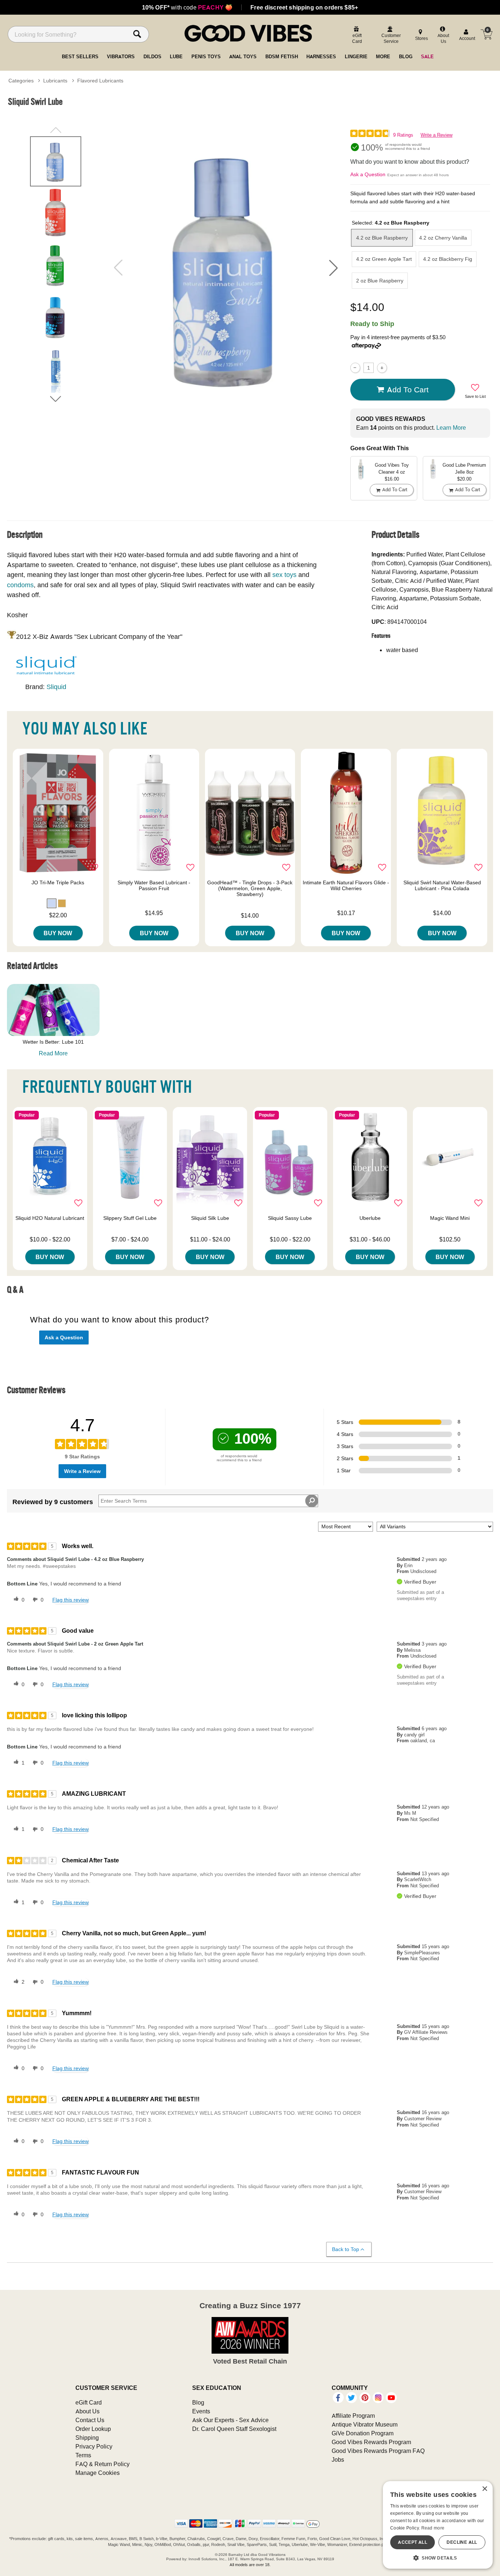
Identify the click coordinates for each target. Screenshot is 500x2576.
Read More (53, 1053)
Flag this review (70, 1600)
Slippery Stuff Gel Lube (130, 1218)
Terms (83, 2455)
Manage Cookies (98, 2473)
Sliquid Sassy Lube (290, 1218)
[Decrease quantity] (355, 368)
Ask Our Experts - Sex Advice (230, 2420)
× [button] (484, 2489)
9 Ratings (403, 135)
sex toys (284, 575)
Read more (433, 2528)
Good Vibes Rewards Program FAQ (378, 2451)
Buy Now (58, 933)
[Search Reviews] (312, 1501)
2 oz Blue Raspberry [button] (380, 281)
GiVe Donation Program (363, 2433)
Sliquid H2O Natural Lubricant (50, 1218)
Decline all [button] (462, 2542)
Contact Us (90, 2420)
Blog (198, 2402)
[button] (333, 268)
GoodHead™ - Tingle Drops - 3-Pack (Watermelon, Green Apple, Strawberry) (250, 888)
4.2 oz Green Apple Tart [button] (384, 259)
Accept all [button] (413, 2542)
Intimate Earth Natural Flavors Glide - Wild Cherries (346, 885)
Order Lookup (93, 2429)
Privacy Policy (94, 2446)
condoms (20, 585)
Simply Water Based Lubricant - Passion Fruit (154, 885)
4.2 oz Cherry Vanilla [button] (443, 238)
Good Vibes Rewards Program (371, 2442)
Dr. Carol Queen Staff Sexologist (234, 2429)
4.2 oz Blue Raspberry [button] (382, 238)
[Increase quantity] (382, 368)
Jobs (338, 2460)
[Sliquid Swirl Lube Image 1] (226, 267)
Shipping (87, 2438)
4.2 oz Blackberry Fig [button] (448, 259)
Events (201, 2411)
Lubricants (55, 81)
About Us (87, 2411)
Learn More (451, 428)
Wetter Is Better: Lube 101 (53, 1042)
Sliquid (56, 687)
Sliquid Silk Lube (210, 1218)
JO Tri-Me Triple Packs (58, 882)
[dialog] (438, 2525)
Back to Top (346, 2249)
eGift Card (89, 2402)
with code (187, 7)
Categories (21, 81)
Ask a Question (368, 174)
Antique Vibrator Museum (365, 2424)
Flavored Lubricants (100, 81)
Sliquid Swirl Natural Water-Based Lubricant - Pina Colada (442, 885)
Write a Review (436, 135)
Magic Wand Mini (450, 1218)
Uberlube (370, 1218)
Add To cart (408, 389)
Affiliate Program (353, 2416)
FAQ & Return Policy (102, 2464)
